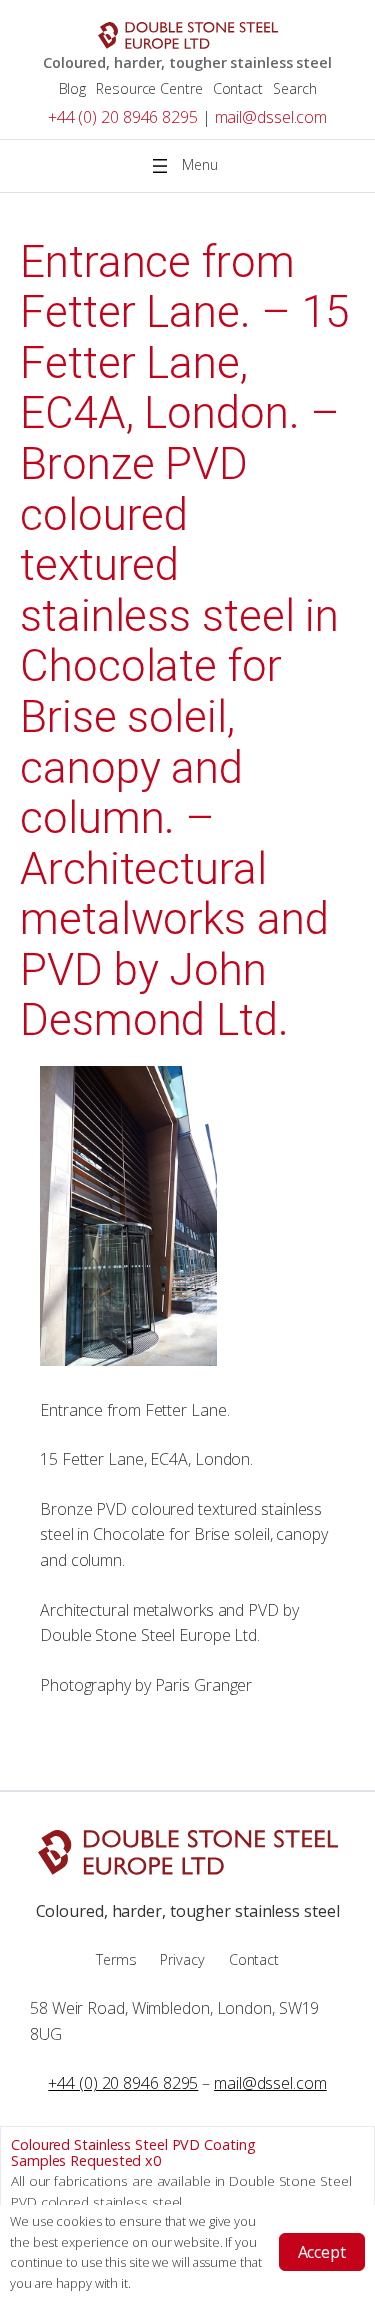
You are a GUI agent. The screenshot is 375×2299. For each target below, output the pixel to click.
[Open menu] (188, 166)
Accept (322, 2252)
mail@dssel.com (271, 117)
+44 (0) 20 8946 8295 (123, 117)
